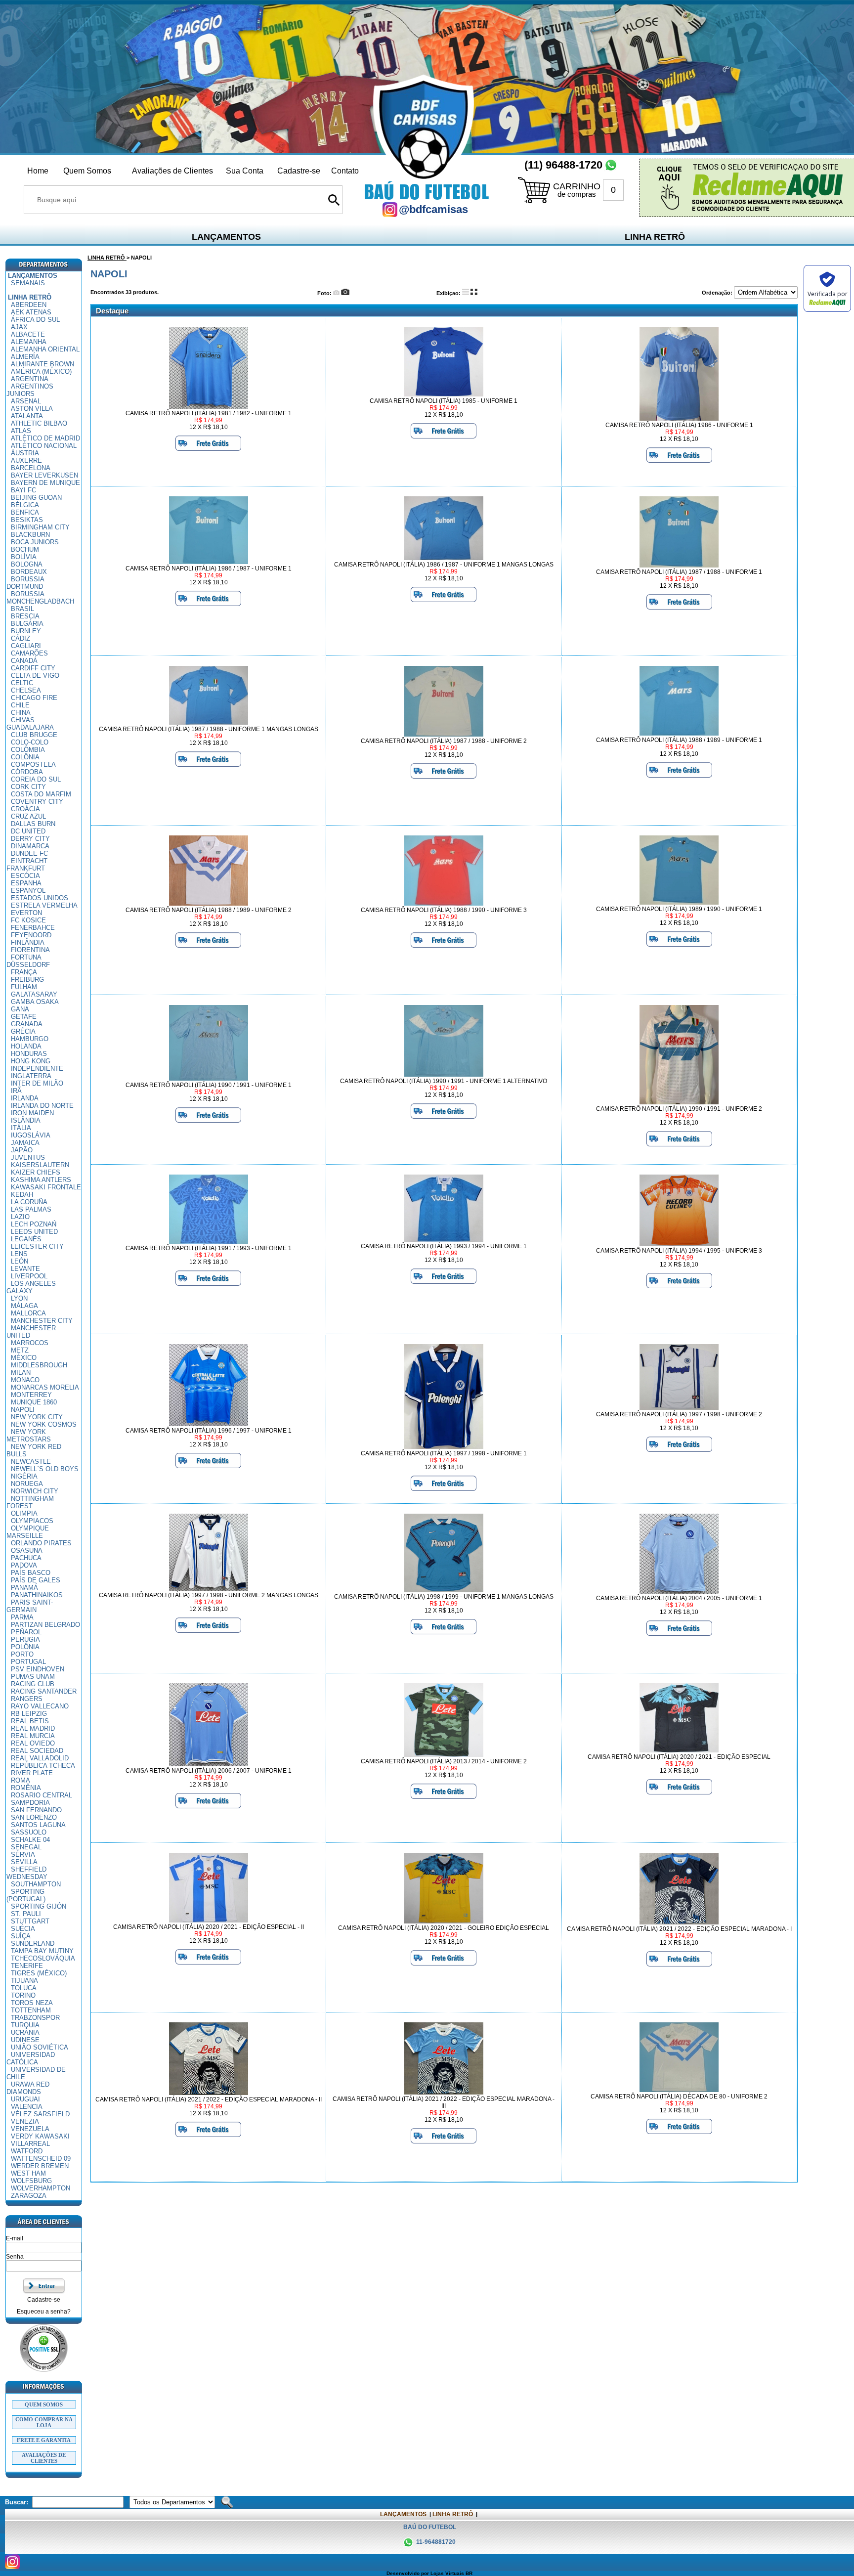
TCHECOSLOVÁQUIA (43, 1958)
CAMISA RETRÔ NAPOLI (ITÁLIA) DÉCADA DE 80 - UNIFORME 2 (679, 2096)
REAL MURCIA (33, 1736)
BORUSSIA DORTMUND (25, 583)
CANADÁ (24, 661)
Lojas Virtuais (448, 2573)
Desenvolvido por (408, 2573)
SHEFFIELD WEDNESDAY (27, 1873)
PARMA (22, 1617)
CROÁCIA (25, 809)
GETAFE (24, 1017)
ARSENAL (26, 401)
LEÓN (20, 1261)
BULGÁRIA (27, 624)
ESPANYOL (28, 891)
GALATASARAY (34, 994)
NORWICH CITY (35, 1491)
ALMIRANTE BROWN (43, 364)
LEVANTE (25, 1269)
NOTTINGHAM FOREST (30, 1502)
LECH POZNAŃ (34, 1224)
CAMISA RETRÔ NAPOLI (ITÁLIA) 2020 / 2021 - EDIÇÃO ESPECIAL (679, 1757)
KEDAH (22, 1195)
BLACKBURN (30, 535)
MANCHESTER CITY (42, 1321)
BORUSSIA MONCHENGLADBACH (40, 598)
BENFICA (25, 512)
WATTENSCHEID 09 (41, 2159)
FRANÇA (24, 972)
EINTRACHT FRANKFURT (27, 865)
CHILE (20, 705)
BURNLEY (26, 631)
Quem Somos (87, 171)
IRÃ (16, 1091)
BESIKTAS (27, 520)
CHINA (21, 713)
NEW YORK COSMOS (44, 1424)
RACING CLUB (33, 1684)
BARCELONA (31, 468)
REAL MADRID (33, 1728)
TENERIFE (27, 1966)
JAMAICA (25, 1143)
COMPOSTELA (33, 764)
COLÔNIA (25, 757)
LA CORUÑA (29, 1202)
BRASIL (22, 609)
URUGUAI (25, 2099)
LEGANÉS (26, 1239)
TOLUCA (24, 1988)
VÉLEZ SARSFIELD (40, 2114)
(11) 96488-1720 (563, 165)
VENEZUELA (30, 2129)
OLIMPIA (24, 1513)
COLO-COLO (30, 742)
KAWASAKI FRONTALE (46, 1187)
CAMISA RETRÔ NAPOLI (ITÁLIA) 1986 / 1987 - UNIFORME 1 (209, 568)
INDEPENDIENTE (37, 1069)
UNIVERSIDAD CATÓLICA (31, 2058)
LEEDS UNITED (34, 1232)
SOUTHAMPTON (36, 1884)
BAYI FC (23, 490)
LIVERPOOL (29, 1276)
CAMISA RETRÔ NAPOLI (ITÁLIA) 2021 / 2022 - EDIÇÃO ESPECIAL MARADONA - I (679, 1929)
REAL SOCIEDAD (37, 1751)
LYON (19, 1298)
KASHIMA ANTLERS (41, 1180)
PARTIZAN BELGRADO (45, 1625)
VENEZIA (25, 2121)
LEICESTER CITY (37, 1246)
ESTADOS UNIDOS (40, 898)
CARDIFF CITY (33, 668)
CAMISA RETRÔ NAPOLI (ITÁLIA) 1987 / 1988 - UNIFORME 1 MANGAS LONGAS (209, 729)
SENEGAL (26, 1847)
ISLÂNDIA (26, 1120)
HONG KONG (31, 1061)
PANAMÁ (24, 1588)
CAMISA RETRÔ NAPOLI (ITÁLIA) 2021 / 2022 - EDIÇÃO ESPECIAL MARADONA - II (209, 2099)
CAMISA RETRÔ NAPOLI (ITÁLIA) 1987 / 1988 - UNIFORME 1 (679, 572)
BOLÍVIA (24, 557)
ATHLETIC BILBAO (39, 423)
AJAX (19, 327)
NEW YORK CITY (37, 1417)
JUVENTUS (28, 1157)
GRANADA (27, 1024)
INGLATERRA (31, 1076)
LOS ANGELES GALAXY (31, 1287)
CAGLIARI (26, 646)
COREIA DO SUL (36, 779)
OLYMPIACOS (32, 1521)
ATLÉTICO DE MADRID (45, 438)
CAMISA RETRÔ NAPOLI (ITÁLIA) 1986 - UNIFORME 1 (679, 425)
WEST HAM (28, 2173)
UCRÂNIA (25, 2032)
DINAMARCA (30, 846)
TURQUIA (25, 2025)
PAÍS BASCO (31, 1573)
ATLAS (21, 431)
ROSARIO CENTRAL (42, 1795)
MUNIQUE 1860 (34, 1402)
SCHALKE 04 (30, 1840)
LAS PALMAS (31, 1209)
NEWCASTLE (31, 1462)
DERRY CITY (30, 839)
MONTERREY (31, 1395)
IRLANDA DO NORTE (42, 1106)
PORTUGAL (28, 1662)
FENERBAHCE (33, 928)
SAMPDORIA (30, 1803)
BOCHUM (25, 549)
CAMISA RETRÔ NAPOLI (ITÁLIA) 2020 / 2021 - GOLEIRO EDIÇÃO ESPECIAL (444, 1928)
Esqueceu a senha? (44, 2312)
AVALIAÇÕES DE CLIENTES (44, 2458)
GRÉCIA (23, 1031)
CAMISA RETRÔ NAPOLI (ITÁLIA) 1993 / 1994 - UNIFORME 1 (444, 1246)
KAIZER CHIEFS (36, 1172)
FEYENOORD (31, 935)
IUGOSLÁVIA (31, 1135)
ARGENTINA (30, 379)
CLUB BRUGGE (34, 735)
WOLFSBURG (31, 2181)
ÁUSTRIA (25, 453)
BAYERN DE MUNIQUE (45, 483)
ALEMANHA (29, 342)
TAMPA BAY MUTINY (42, 1951)
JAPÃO (22, 1150)
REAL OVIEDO (33, 1743)
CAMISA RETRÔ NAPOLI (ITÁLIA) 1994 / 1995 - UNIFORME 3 (679, 1251)
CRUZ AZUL (28, 816)
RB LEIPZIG (29, 1714)
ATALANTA (27, 416)
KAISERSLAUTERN (40, 1165)
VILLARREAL (30, 2144)
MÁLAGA (24, 1306)
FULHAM (24, 987)
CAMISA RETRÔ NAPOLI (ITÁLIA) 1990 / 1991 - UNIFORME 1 (209, 1085)
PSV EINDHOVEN (38, 1669)
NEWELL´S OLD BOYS (45, 1469)
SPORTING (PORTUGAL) (26, 1895)
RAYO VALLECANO (40, 1706)
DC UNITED (28, 831)
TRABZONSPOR (35, 2018)
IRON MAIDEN (32, 1113)
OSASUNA (27, 1550)
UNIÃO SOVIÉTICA (40, 2047)
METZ (20, 1350)
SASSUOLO (29, 1832)
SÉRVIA (23, 1855)
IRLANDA (25, 1098)
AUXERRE (26, 460)
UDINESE (25, 2040)
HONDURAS (29, 1054)
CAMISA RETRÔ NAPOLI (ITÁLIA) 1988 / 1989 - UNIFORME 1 (679, 740)
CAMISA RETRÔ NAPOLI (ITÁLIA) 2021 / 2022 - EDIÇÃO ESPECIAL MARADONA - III (444, 2102)
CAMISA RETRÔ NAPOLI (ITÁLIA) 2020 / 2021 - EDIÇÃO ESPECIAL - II (209, 1927)
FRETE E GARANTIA (44, 2440)
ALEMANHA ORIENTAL (45, 349)
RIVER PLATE (32, 1773)
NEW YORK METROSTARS (29, 1436)
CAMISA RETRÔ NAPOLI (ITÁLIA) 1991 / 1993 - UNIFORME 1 (209, 1248)
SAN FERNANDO (36, 1810)
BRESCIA (25, 616)
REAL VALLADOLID (40, 1758)
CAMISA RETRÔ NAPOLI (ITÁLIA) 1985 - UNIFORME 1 (444, 401)
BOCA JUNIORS (35, 542)
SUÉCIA (23, 1929)
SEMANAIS (28, 283)
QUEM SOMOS (44, 2404)
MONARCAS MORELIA (45, 1387)
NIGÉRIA (24, 1476)
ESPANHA (26, 883)
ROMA (21, 1780)
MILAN (21, 1373)
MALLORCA (28, 1313)
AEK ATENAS (31, 312)
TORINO (23, 1995)
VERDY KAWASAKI (40, 2136)
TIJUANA (24, 1981)
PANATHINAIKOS (37, 1595)
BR (469, 2573)
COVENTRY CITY (37, 802)
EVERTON (26, 913)
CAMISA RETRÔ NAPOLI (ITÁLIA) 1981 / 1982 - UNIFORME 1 (209, 413)
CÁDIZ (21, 638)
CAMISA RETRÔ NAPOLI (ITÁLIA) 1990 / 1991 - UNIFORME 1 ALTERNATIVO (444, 1081)
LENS (19, 1254)
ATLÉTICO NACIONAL (44, 446)
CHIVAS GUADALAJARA (30, 724)
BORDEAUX (29, 572)
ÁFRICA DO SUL (35, 320)
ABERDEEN (29, 305)
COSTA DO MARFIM (41, 794)
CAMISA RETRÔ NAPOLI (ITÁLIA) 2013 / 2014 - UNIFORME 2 (444, 1761)
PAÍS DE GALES (36, 1580)
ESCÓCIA (25, 876)
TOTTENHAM (31, 2010)
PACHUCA (26, 1558)
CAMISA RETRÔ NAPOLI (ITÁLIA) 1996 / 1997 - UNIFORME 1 (209, 1431)
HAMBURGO (30, 1039)
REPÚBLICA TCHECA (43, 1766)
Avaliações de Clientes (172, 171)
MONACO (25, 1380)
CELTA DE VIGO (35, 676)
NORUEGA (27, 1484)
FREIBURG (27, 980)
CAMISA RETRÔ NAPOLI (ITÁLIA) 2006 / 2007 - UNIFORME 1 (209, 1771)
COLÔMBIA (28, 750)
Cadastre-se (299, 171)
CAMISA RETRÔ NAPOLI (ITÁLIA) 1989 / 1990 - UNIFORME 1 (679, 909)
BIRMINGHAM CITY (40, 527)
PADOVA (24, 1565)
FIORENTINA (30, 950)
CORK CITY (28, 787)
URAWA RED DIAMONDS (28, 2088)
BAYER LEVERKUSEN (44, 475)
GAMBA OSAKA (35, 1002)
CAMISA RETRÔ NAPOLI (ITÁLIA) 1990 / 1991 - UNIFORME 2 (679, 1109)
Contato (345, 171)
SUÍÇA (21, 1936)
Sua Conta (245, 171)
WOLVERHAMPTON (41, 2188)
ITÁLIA (21, 1128)
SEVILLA (24, 1862)
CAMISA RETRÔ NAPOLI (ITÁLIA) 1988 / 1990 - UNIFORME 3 (444, 910)
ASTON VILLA (32, 409)
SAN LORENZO (34, 1817)
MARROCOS (30, 1343)
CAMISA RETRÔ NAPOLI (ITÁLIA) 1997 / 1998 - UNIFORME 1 (444, 1453)
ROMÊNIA (26, 1788)
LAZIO (20, 1217)
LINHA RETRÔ (655, 237)
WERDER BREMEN (40, 2166)
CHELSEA (26, 690)
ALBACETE (28, 334)
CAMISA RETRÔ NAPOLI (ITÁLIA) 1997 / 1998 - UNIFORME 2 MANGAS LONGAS (209, 1595)
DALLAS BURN (33, 824)
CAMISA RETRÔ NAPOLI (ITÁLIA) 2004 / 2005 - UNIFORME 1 (679, 1598)
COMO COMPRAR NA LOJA (44, 2422)
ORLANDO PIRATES (41, 1543)
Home (38, 171)
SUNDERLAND (33, 1943)
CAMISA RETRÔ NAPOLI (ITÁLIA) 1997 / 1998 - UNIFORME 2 (679, 1414)
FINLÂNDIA (28, 942)
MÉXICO (24, 1358)
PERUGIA (25, 1639)
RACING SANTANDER (44, 1691)
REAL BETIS (30, 1721)
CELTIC (22, 683)
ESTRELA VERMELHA (44, 905)
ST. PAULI (26, 1914)
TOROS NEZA (32, 2003)
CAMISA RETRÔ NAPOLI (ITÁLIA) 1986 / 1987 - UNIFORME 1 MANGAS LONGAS (444, 565)
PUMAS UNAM (33, 1677)
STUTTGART (30, 1921)
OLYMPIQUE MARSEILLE (28, 1532)
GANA (20, 1009)
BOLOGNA (27, 564)
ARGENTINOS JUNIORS (30, 390)
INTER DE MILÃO (37, 1083)
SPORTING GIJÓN (39, 1906)
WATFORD (27, 2151)
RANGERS (27, 1699)
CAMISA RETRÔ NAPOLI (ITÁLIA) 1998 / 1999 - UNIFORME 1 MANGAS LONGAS (444, 1597)
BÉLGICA (25, 505)
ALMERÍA (25, 357)
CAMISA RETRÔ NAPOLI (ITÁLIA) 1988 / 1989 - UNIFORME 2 (209, 910)
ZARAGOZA (29, 2196)
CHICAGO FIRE (34, 698)
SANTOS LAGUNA (38, 1825)
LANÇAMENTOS (226, 237)
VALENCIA (27, 2107)
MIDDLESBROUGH (39, 1365)
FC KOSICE (28, 920)
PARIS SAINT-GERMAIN (30, 1606)
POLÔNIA (25, 1647)
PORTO (22, 1654)
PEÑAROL (26, 1632)
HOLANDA (26, 1046)
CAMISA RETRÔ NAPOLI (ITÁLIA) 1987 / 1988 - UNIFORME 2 (444, 741)
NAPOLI (23, 1410)
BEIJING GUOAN (36, 498)
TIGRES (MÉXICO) (39, 1973)
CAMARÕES (29, 653)
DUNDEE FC (29, 853)
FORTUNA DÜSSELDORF (28, 961)
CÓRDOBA (27, 772)
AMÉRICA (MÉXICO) (41, 371)
